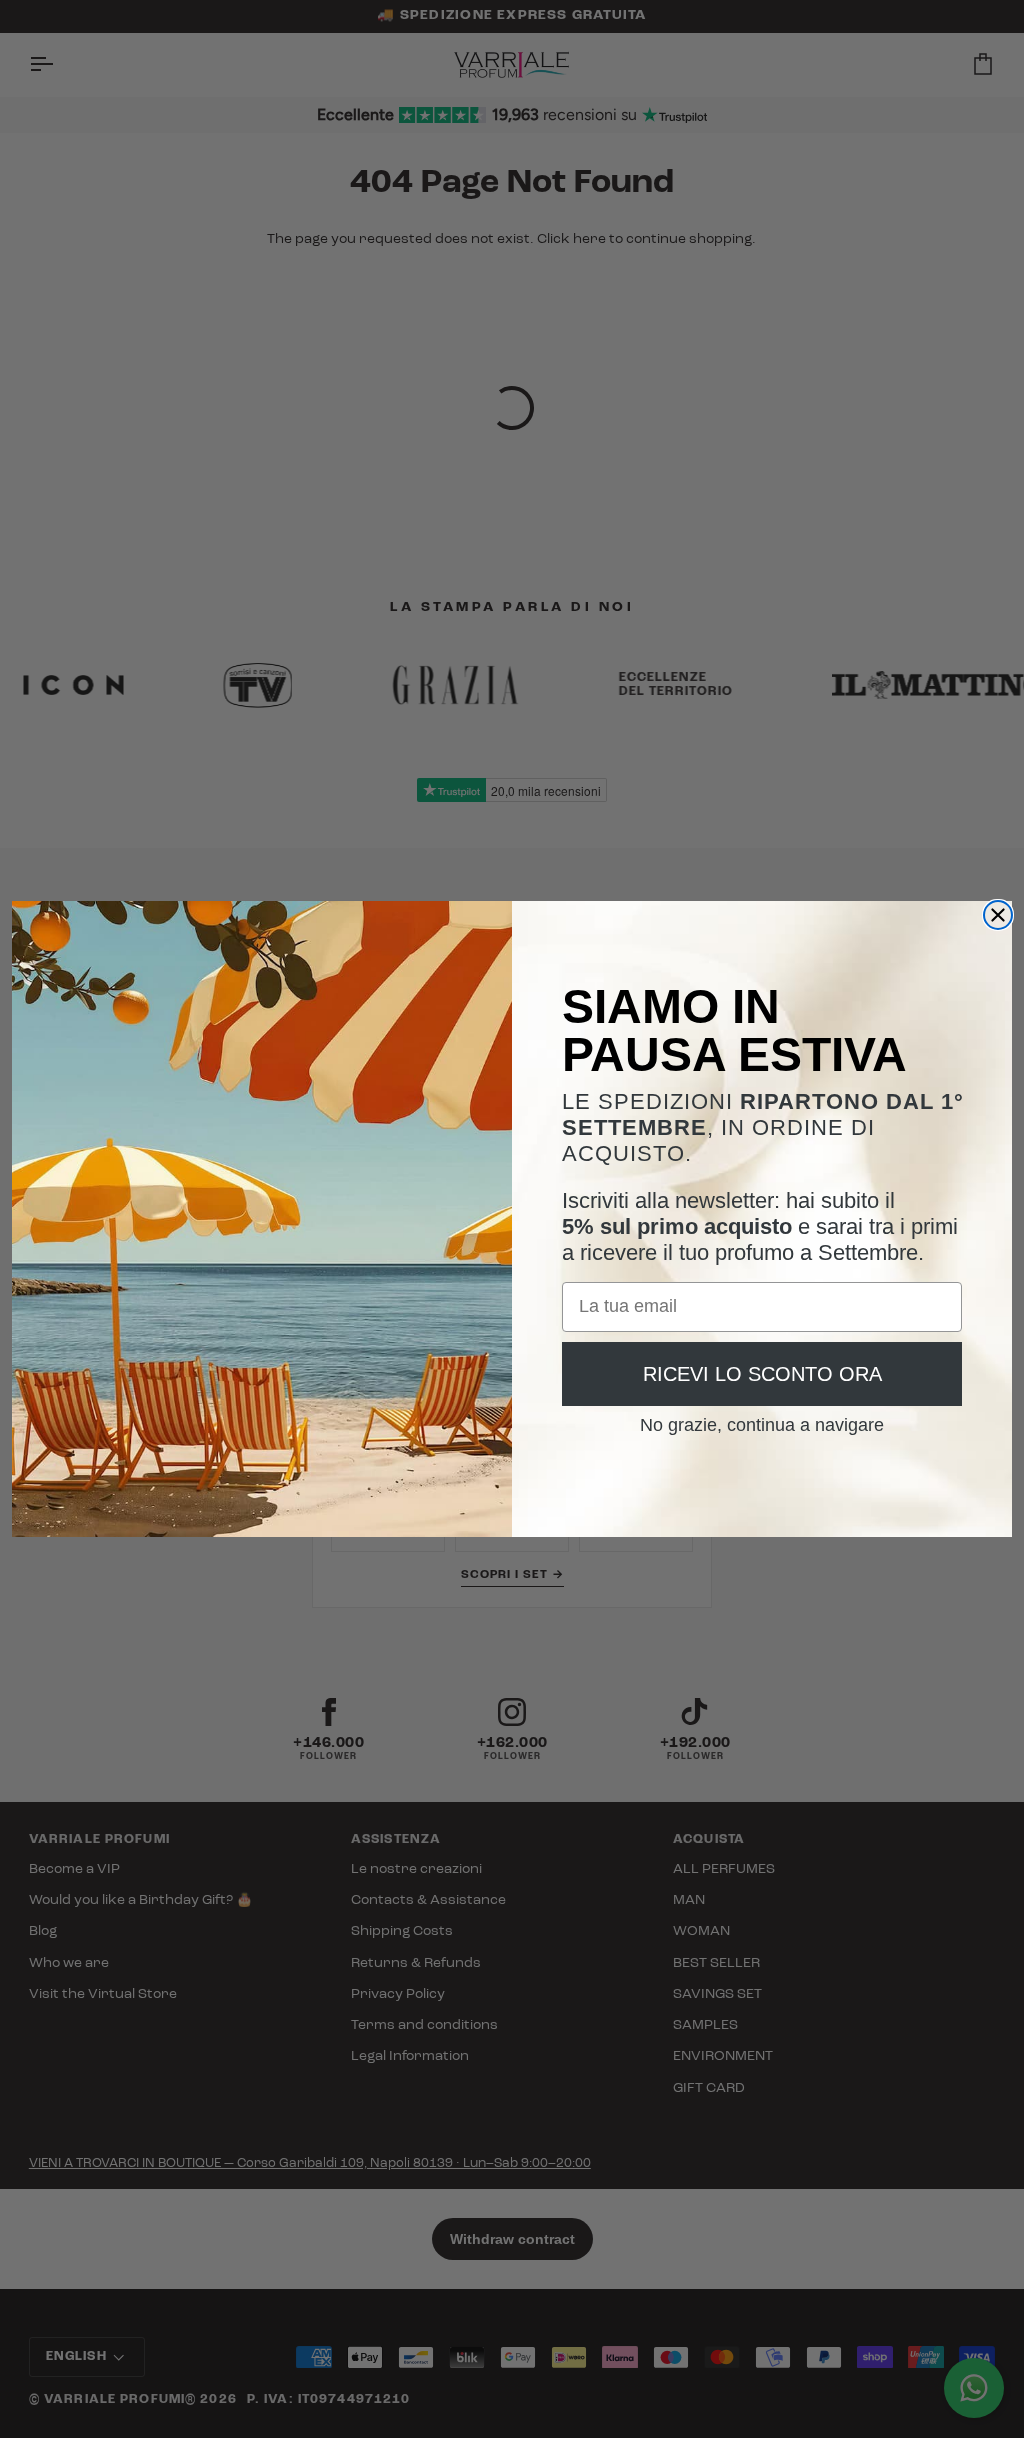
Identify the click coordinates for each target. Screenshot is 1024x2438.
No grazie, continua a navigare (762, 1418)
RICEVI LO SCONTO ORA (762, 1374)
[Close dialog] (998, 915)
